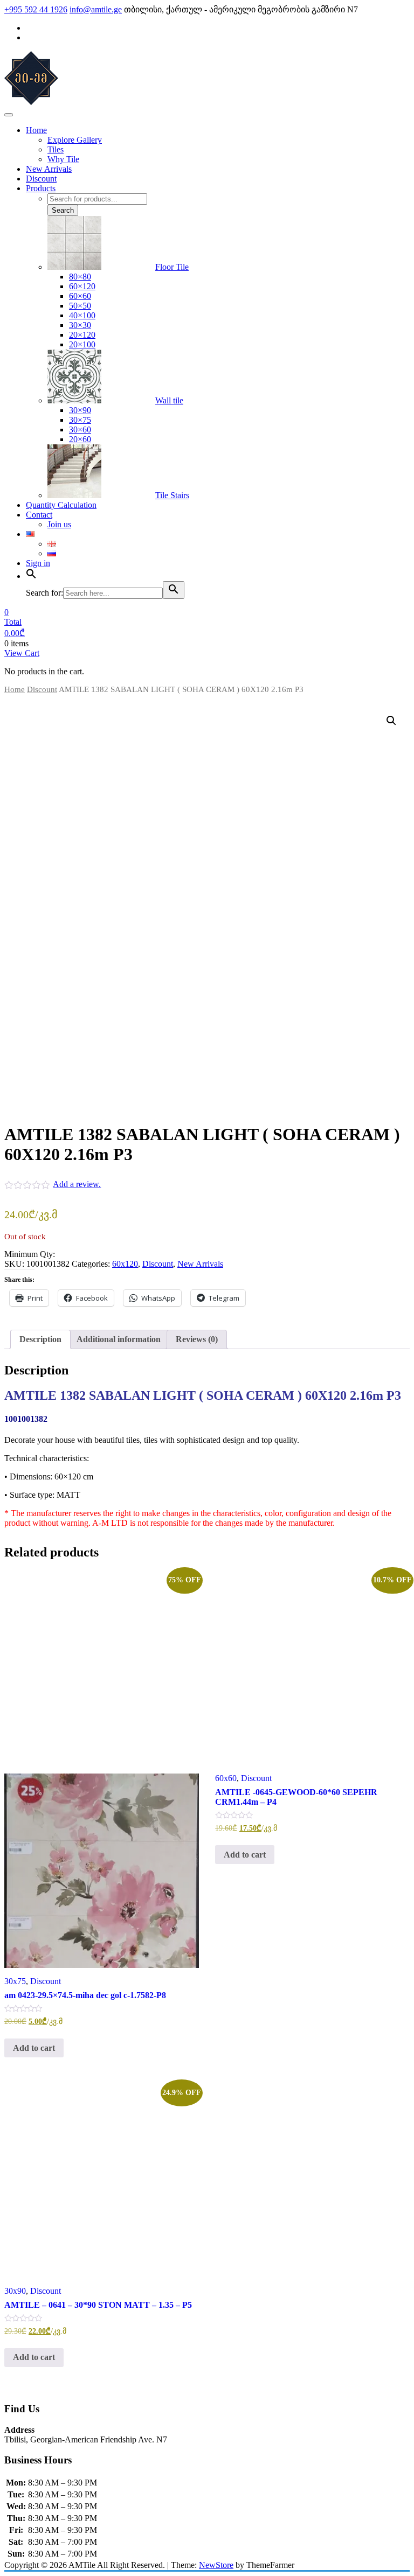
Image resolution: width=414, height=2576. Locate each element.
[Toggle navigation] (9, 115)
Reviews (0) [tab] (197, 1339)
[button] (391, 721)
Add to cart (34, 2048)
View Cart (22, 653)
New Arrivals (200, 1264)
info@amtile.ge (96, 9)
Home (15, 689)
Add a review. (77, 1184)
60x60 (226, 1778)
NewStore (216, 2565)
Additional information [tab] (119, 1339)
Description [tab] (40, 1339)
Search (63, 210)
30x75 (15, 1981)
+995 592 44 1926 (36, 9)
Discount (42, 689)
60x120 (125, 1264)
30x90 (15, 2291)
